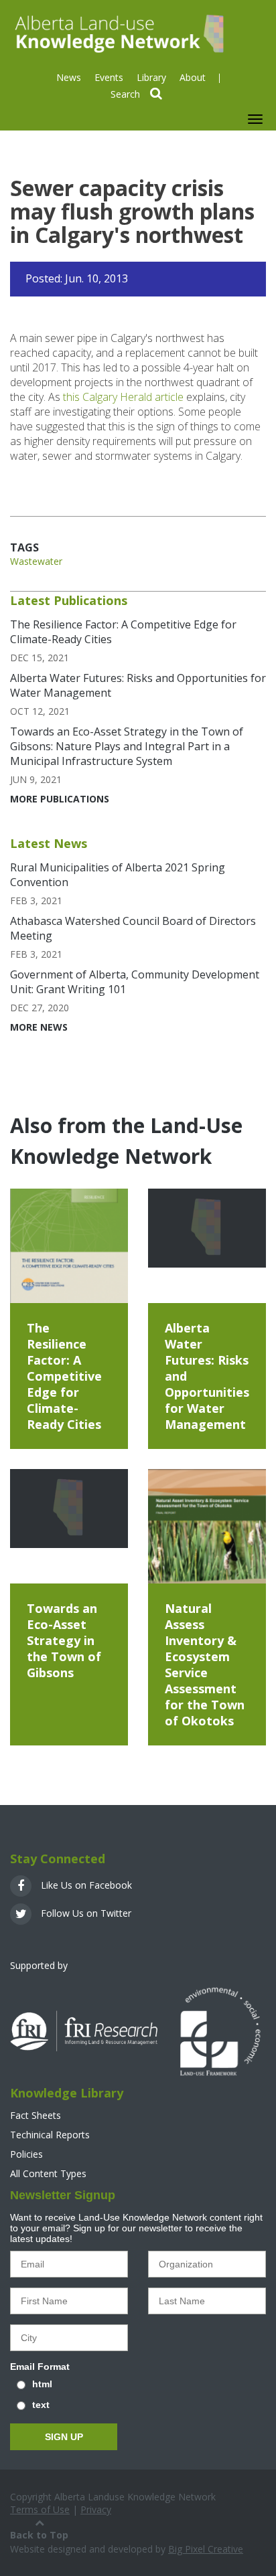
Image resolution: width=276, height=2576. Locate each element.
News (69, 77)
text (41, 2405)
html (42, 2384)
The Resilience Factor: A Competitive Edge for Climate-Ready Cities (64, 1376)
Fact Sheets (36, 2115)
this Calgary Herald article (123, 397)
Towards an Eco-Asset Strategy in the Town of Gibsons (64, 1640)
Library (151, 77)
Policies (26, 2154)
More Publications (60, 799)
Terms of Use (40, 2509)
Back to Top (39, 2535)
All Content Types (48, 2173)
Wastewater (36, 561)
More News (39, 1027)
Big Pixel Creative (206, 2549)
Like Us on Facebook (85, 1885)
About (193, 77)
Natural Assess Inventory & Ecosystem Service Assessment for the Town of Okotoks (205, 1664)
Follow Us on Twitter (85, 1913)
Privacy (96, 2509)
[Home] (118, 32)
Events (109, 77)
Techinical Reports (50, 2135)
